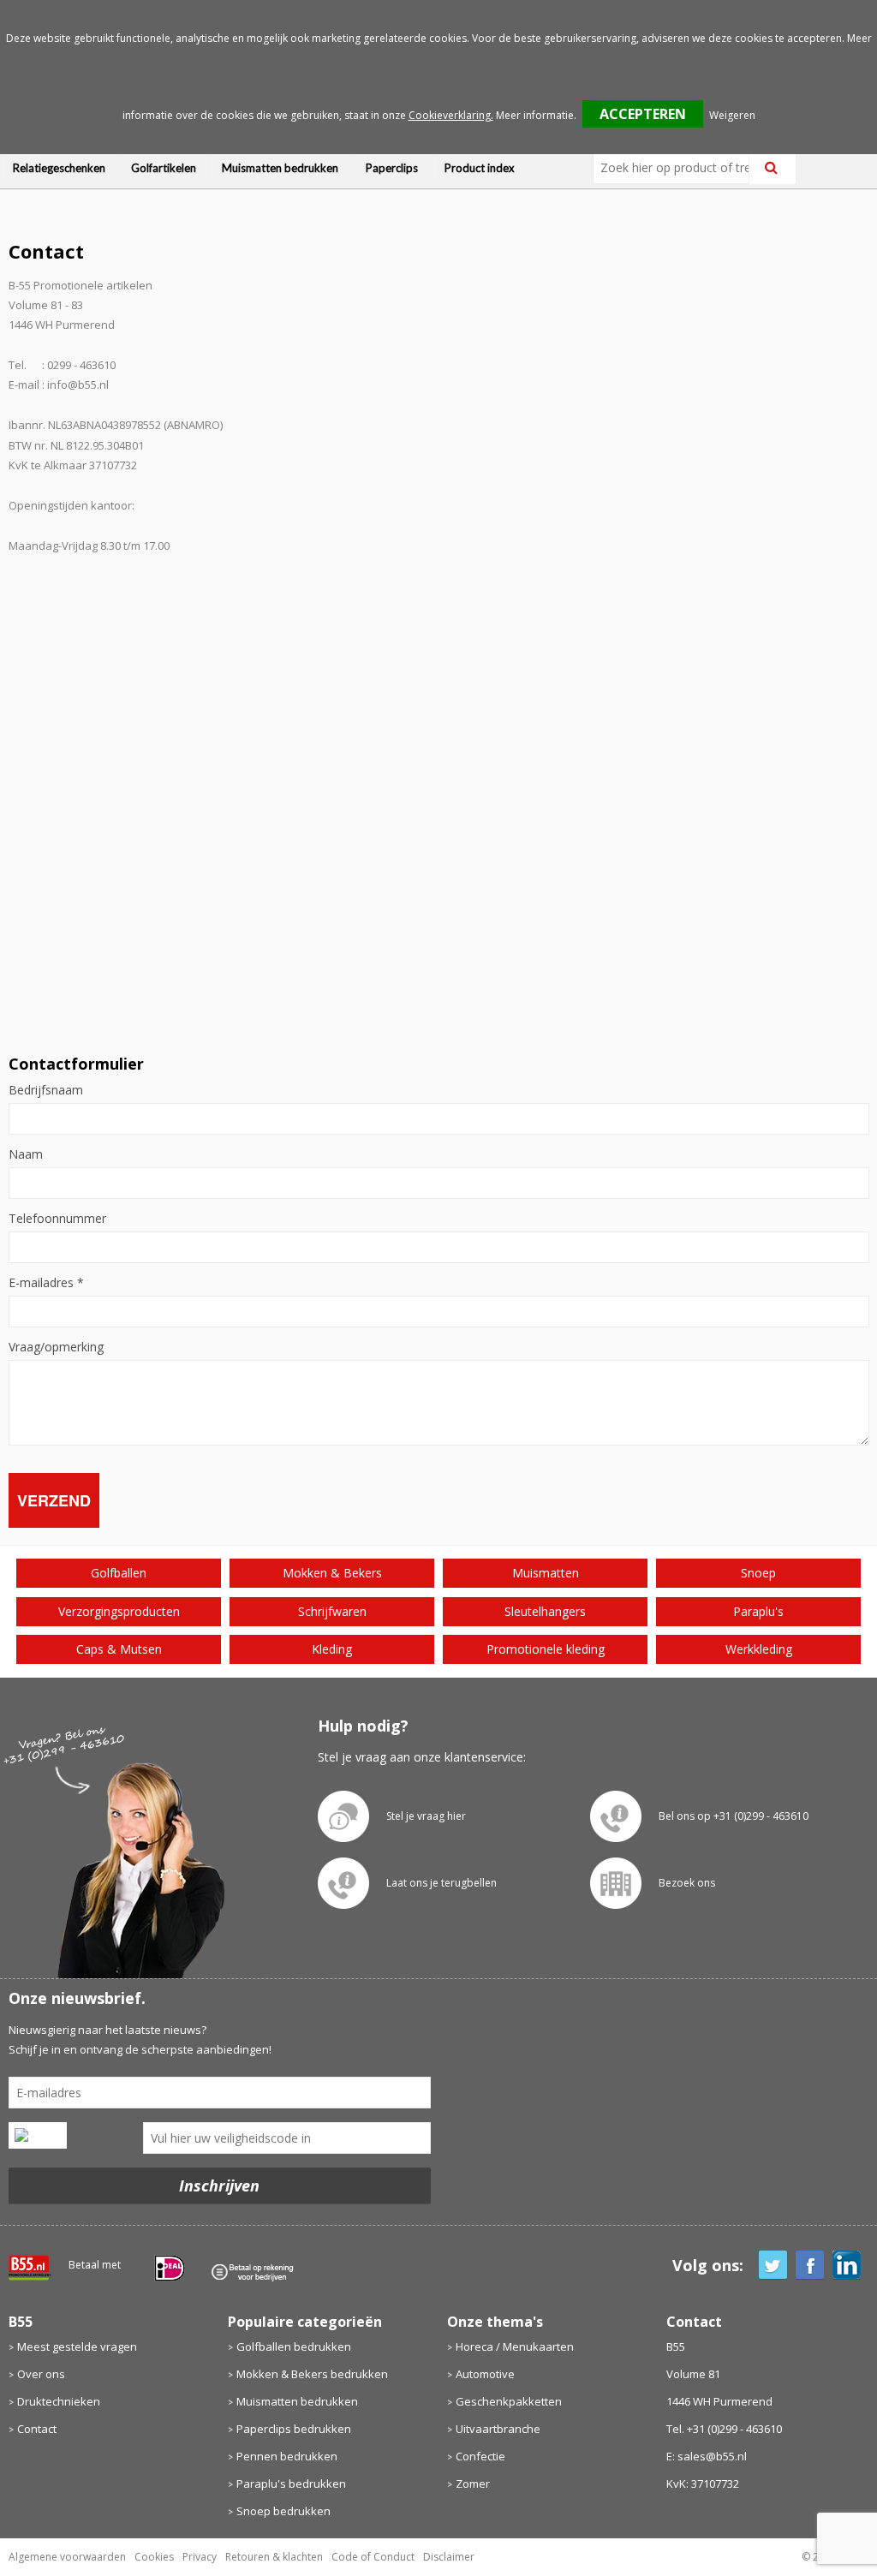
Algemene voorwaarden (67, 2557)
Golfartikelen (164, 168)
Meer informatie (535, 115)
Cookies (154, 2557)
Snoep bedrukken (283, 2511)
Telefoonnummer (57, 1219)
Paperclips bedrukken (294, 2429)
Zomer (473, 2484)
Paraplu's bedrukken (291, 2484)
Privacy (200, 2557)
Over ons (41, 2374)
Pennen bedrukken (287, 2456)
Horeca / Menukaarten (515, 2346)
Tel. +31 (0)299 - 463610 (724, 2429)
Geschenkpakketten (509, 2401)
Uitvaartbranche (498, 2429)
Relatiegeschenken (59, 168)
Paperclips (392, 168)
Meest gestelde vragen (77, 2346)
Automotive (485, 2374)
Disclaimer (449, 2557)
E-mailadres (46, 1283)
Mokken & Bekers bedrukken (312, 2374)
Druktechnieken (59, 2401)
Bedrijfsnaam (46, 1090)
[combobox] (678, 168)
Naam (26, 1154)
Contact (37, 2429)
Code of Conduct (373, 2557)
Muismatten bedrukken (280, 168)
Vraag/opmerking (56, 1347)
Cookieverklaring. (451, 115)
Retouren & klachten (274, 2557)
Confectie (480, 2456)
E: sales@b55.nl (707, 2456)
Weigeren (732, 115)
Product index (480, 168)
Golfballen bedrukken (294, 2346)
